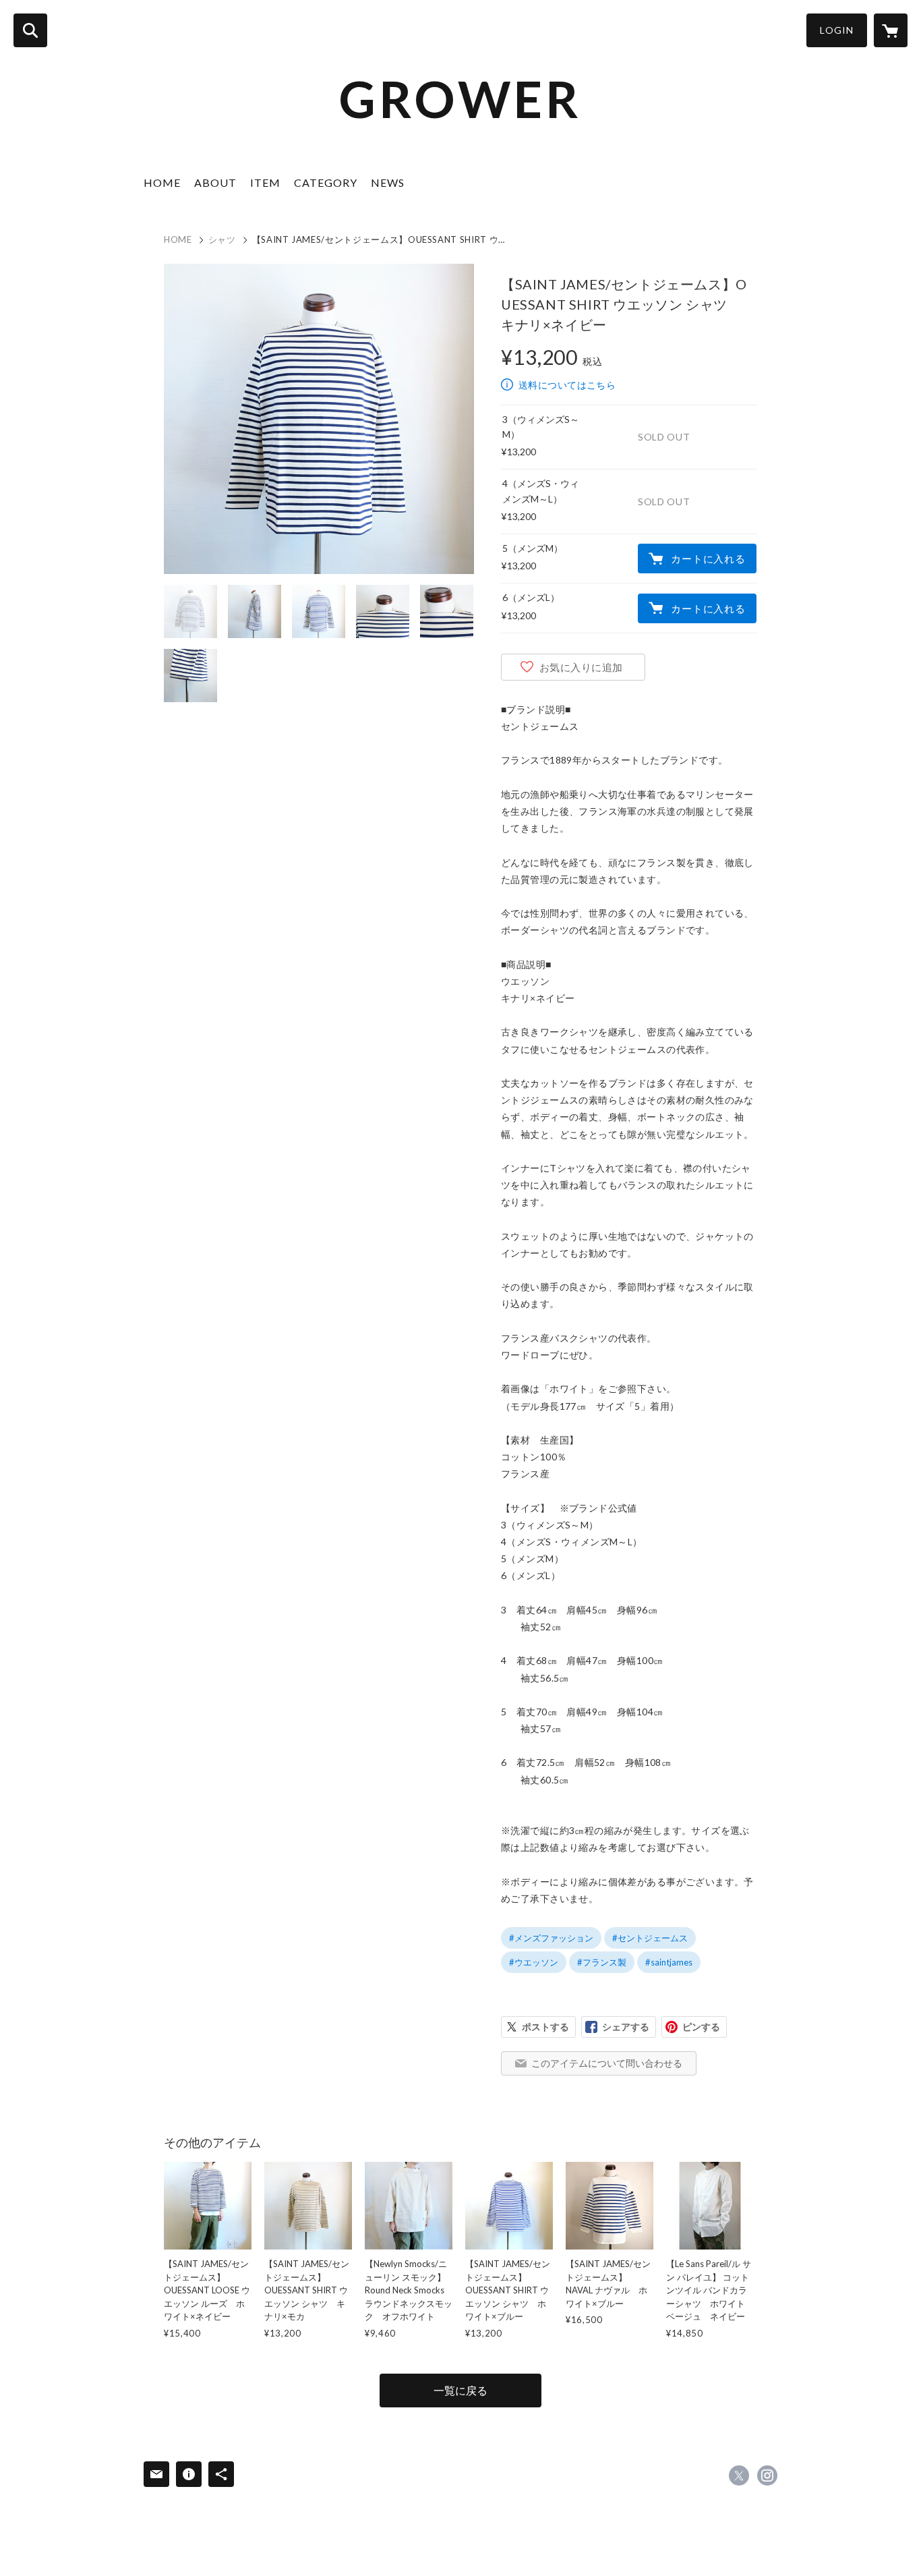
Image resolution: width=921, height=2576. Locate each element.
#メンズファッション (551, 1938)
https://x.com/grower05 (739, 2475)
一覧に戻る (460, 2390)
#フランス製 (602, 1962)
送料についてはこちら (567, 385)
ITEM (265, 182)
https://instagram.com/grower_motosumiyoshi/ (767, 2475)
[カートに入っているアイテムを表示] (891, 30)
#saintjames (669, 1962)
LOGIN (837, 30)
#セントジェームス (650, 1938)
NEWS (388, 182)
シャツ (222, 239)
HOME (162, 182)
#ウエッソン (534, 1962)
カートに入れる (708, 559)
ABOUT (215, 182)
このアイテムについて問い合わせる (607, 2063)
